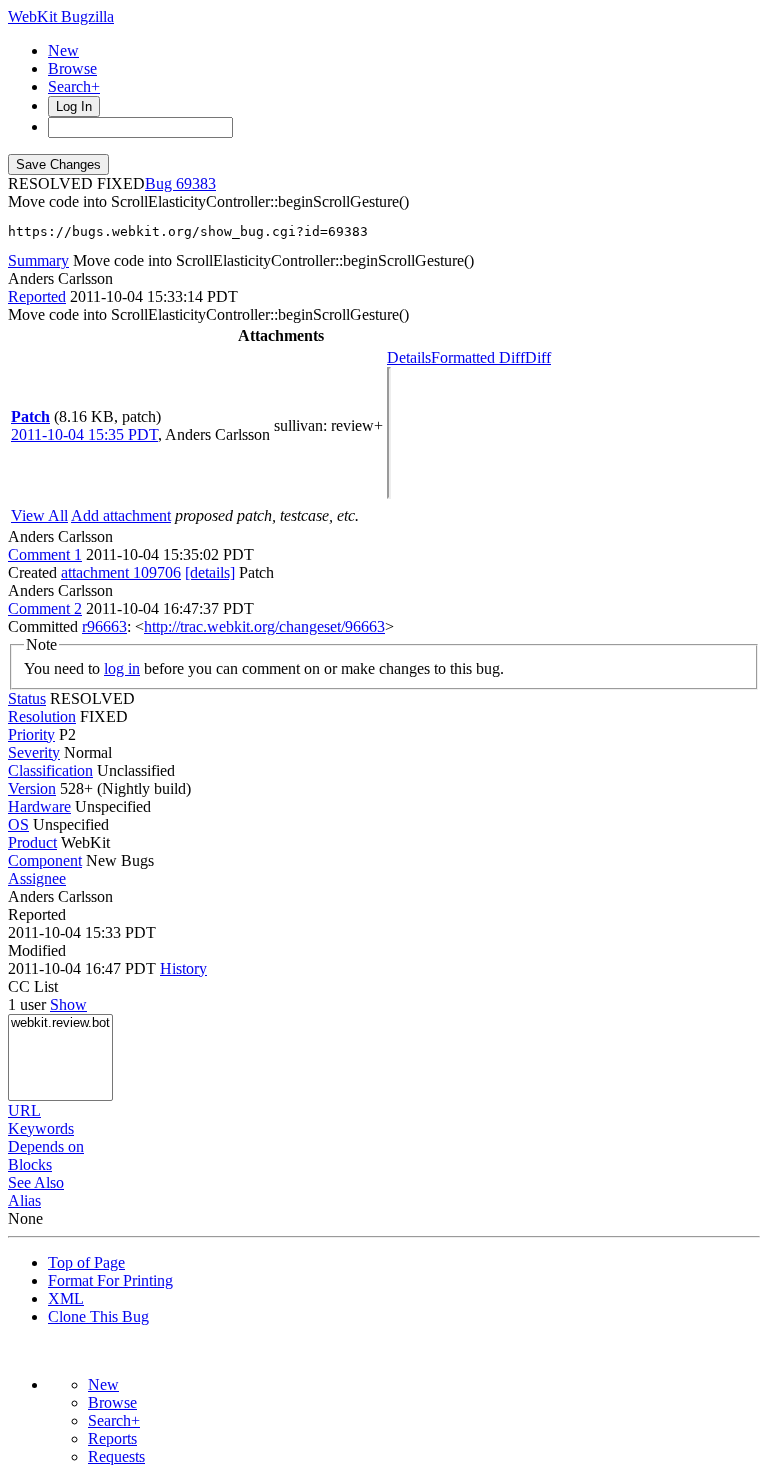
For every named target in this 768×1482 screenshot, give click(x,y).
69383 (196, 183)
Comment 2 (45, 608)
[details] (210, 572)
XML (66, 1298)
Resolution (42, 716)
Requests (116, 1456)
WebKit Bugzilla (61, 16)
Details (409, 357)
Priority (31, 734)
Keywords (41, 1128)
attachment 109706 (121, 572)
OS (18, 824)
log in (122, 668)
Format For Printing (110, 1280)
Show (68, 1004)
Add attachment (121, 515)
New (63, 50)
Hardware (39, 806)
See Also (36, 1182)
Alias (24, 1200)
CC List (33, 986)
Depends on (46, 1146)
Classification (50, 770)
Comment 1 (45, 554)
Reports (112, 1438)
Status (27, 698)
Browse (72, 68)
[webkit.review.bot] (60, 1023)
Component (45, 860)
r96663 (104, 626)
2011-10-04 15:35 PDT (84, 434)
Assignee (37, 878)
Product (32, 842)
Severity (34, 752)
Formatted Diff (478, 357)
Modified (37, 950)
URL (24, 1110)
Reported (37, 296)
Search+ (74, 86)
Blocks (30, 1164)
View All (39, 515)
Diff (538, 357)
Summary (38, 260)
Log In (74, 106)
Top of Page (86, 1262)
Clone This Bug (98, 1316)
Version (32, 788)
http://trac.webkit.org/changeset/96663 (264, 626)
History (183, 968)
